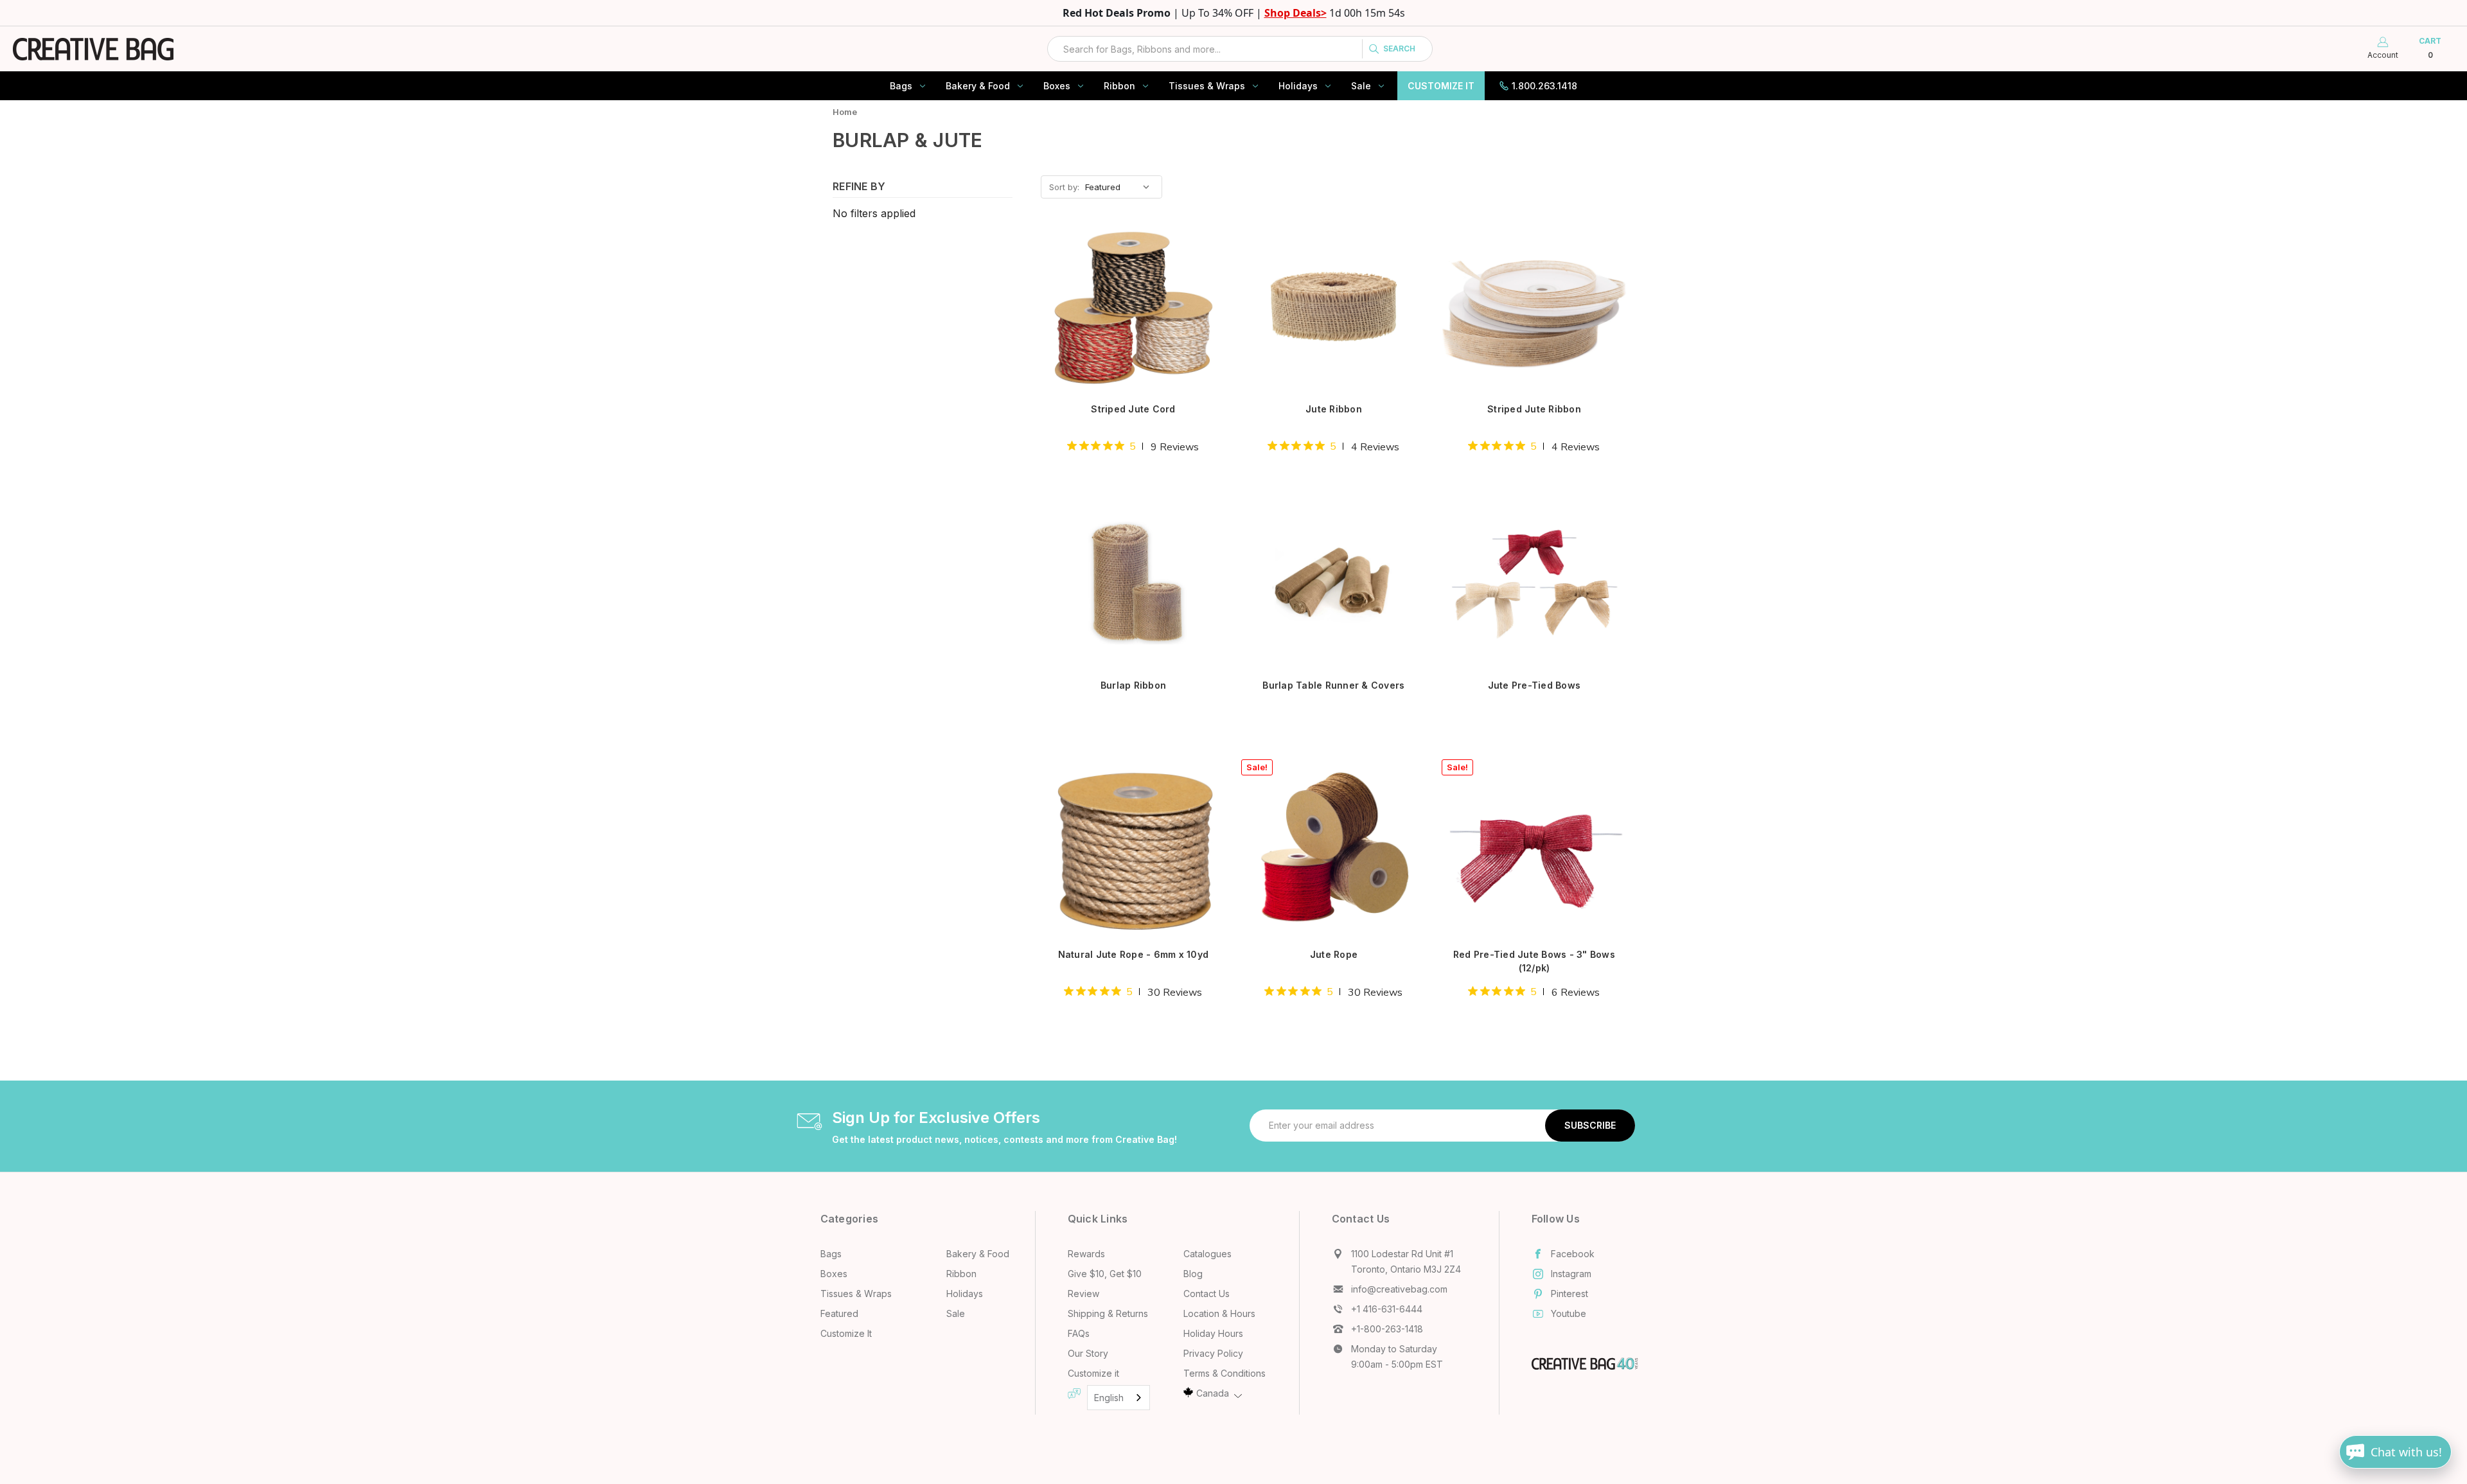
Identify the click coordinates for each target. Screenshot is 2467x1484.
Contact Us (1207, 1294)
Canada (1213, 1393)
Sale (1361, 86)
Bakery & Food (978, 86)
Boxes (1057, 86)
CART (2430, 48)
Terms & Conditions (1225, 1373)
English (1109, 1398)
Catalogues (1207, 1254)
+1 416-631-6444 (1387, 1309)
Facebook (1573, 1254)
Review (1083, 1294)
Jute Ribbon (1334, 409)
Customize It (1441, 86)
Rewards (1086, 1254)
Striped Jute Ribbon (1534, 409)
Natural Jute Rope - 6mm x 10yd (1134, 954)
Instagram (1571, 1274)
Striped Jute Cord (1133, 409)
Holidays (1298, 86)
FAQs (1079, 1333)
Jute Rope (1334, 954)
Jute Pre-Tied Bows (1534, 685)
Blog (1193, 1274)
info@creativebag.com (1399, 1289)
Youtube (1569, 1313)
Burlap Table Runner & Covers (1333, 685)
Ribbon (1119, 86)
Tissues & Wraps (1207, 86)
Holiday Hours (1213, 1333)
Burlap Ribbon (1133, 685)
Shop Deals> (1295, 13)
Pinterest (1570, 1294)
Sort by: (1064, 187)
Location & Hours (1219, 1313)
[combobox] (1240, 49)
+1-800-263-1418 (1387, 1329)
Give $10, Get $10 (1105, 1274)
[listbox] (1122, 187)
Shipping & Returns (1108, 1313)
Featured (839, 1313)
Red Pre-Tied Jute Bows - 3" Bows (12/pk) (1534, 961)
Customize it (1093, 1373)
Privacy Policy (1213, 1353)
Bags (901, 86)
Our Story (1088, 1353)
